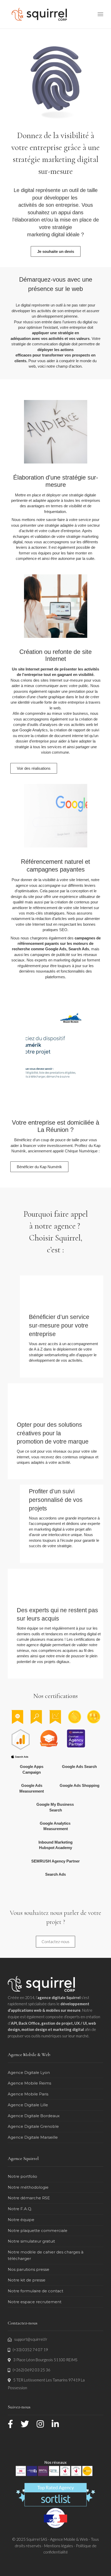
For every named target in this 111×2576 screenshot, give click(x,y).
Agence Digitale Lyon (29, 2072)
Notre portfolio (22, 2176)
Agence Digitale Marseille (33, 2137)
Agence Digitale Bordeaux (34, 2116)
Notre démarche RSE (29, 2198)
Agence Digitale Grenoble (33, 2126)
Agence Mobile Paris (28, 2094)
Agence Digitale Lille (28, 2105)
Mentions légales (59, 2546)
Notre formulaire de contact (35, 2291)
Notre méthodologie (28, 2187)
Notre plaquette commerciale (38, 2231)
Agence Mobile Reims (29, 2083)
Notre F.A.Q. (20, 2209)
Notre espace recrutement (35, 2302)
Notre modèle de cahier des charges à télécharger (46, 2255)
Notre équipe (21, 2220)
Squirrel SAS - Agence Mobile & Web (58, 2539)
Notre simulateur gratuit (31, 2241)
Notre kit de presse (27, 2280)
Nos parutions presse (29, 2269)
